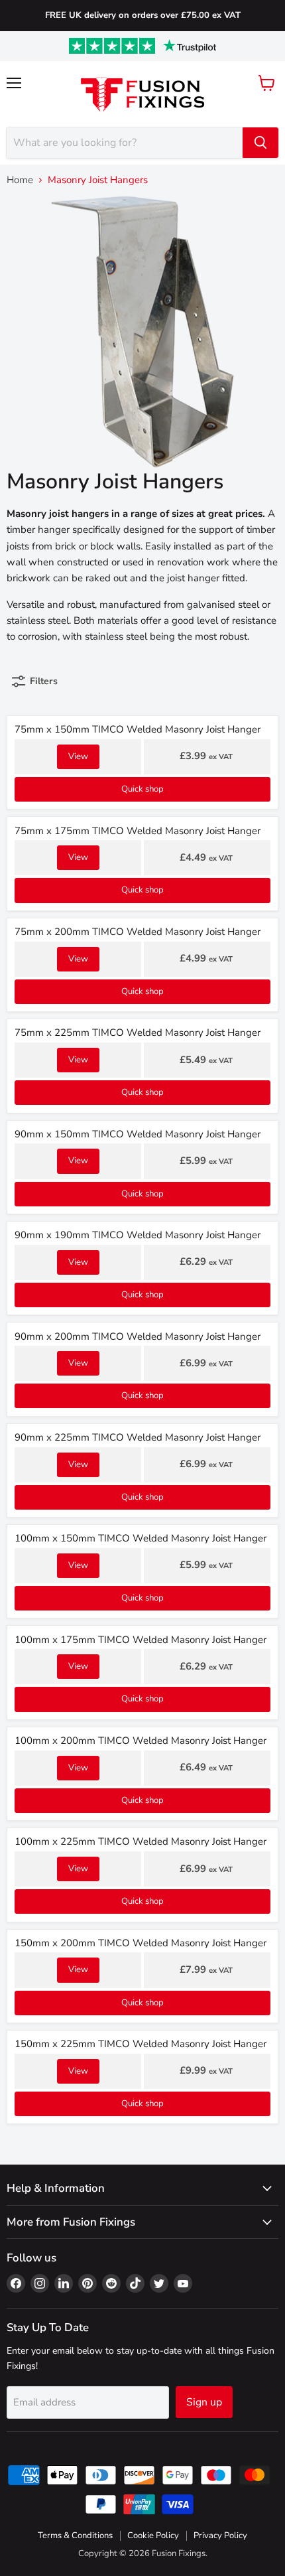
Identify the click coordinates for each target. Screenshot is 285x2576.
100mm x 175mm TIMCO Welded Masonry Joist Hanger (141, 1640)
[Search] (260, 143)
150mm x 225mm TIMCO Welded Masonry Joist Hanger (141, 2044)
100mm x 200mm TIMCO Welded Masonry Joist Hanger (141, 1741)
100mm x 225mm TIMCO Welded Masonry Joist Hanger (141, 1841)
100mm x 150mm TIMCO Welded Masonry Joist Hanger (141, 1538)
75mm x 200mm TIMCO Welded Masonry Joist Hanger (138, 932)
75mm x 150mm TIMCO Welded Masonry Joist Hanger (138, 729)
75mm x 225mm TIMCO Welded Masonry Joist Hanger (138, 1033)
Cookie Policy (153, 2536)
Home (20, 180)
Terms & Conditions (75, 2536)
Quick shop (142, 789)
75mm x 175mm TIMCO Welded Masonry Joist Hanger (138, 831)
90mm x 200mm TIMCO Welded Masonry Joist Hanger (138, 1336)
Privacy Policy (220, 2536)
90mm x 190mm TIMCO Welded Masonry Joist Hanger (138, 1235)
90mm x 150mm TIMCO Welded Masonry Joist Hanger (138, 1134)
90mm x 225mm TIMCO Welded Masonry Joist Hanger (138, 1437)
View (78, 756)
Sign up (204, 2402)
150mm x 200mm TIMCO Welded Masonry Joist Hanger (141, 1943)
